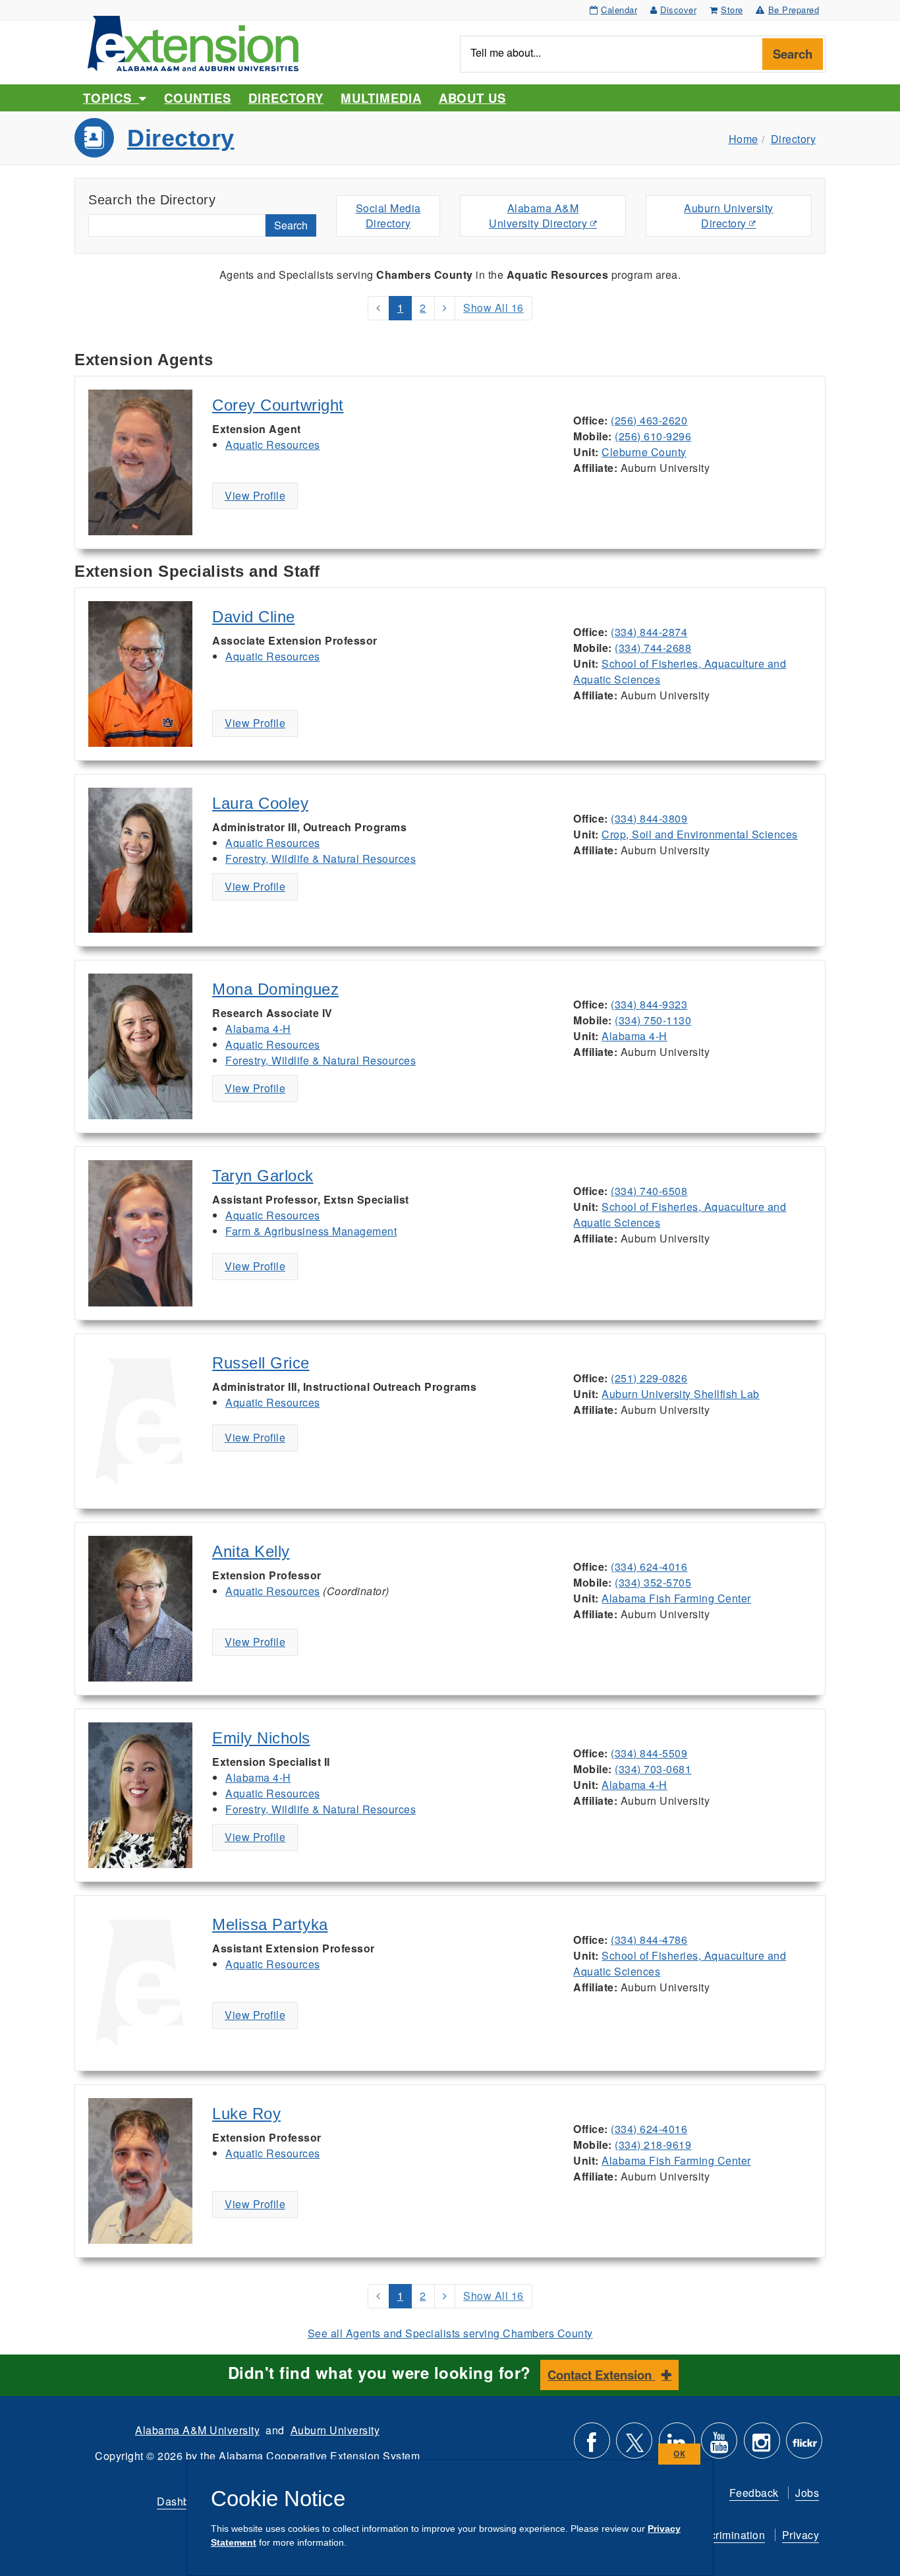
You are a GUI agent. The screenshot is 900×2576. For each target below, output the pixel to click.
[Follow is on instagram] (762, 2446)
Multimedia (381, 98)
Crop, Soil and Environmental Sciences (700, 834)
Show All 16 (493, 307)
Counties (197, 98)
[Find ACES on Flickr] (804, 2446)
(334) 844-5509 (649, 1753)
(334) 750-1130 (653, 1020)
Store (732, 10)
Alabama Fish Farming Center (676, 1598)
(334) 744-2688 (653, 648)
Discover (678, 10)
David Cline (254, 617)
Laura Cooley (260, 803)
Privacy (801, 2535)
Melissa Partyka (270, 1924)
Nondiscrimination (720, 2535)
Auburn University (335, 2430)
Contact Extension (601, 2375)
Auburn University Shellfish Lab (681, 1394)
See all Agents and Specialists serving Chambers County (450, 2333)
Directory (286, 98)
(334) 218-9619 (653, 2145)
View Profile (255, 495)
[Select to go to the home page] (193, 42)
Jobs (807, 2493)
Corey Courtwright (278, 405)
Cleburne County (644, 452)
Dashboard (184, 2501)
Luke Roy (246, 2114)
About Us (472, 98)
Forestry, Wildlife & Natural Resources (321, 859)
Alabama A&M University (197, 2430)
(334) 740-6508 (649, 1191)
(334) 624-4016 (649, 1566)
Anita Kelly (251, 1551)
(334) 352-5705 (653, 1582)
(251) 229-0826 (649, 1378)
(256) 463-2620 (649, 420)
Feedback (754, 2493)
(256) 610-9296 (653, 436)
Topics (111, 98)
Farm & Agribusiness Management (311, 1231)
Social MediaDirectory (388, 216)
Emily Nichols (261, 1738)
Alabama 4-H (258, 1029)
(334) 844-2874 (649, 632)
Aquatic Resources (273, 445)
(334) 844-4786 (649, 1940)
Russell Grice (261, 1363)
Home (744, 139)
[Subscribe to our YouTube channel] (719, 2446)
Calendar (619, 10)
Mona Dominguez (275, 989)
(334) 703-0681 (653, 1769)
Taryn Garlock (263, 1176)
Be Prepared (794, 10)
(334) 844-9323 (649, 1004)
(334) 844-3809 (649, 818)
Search (793, 54)
